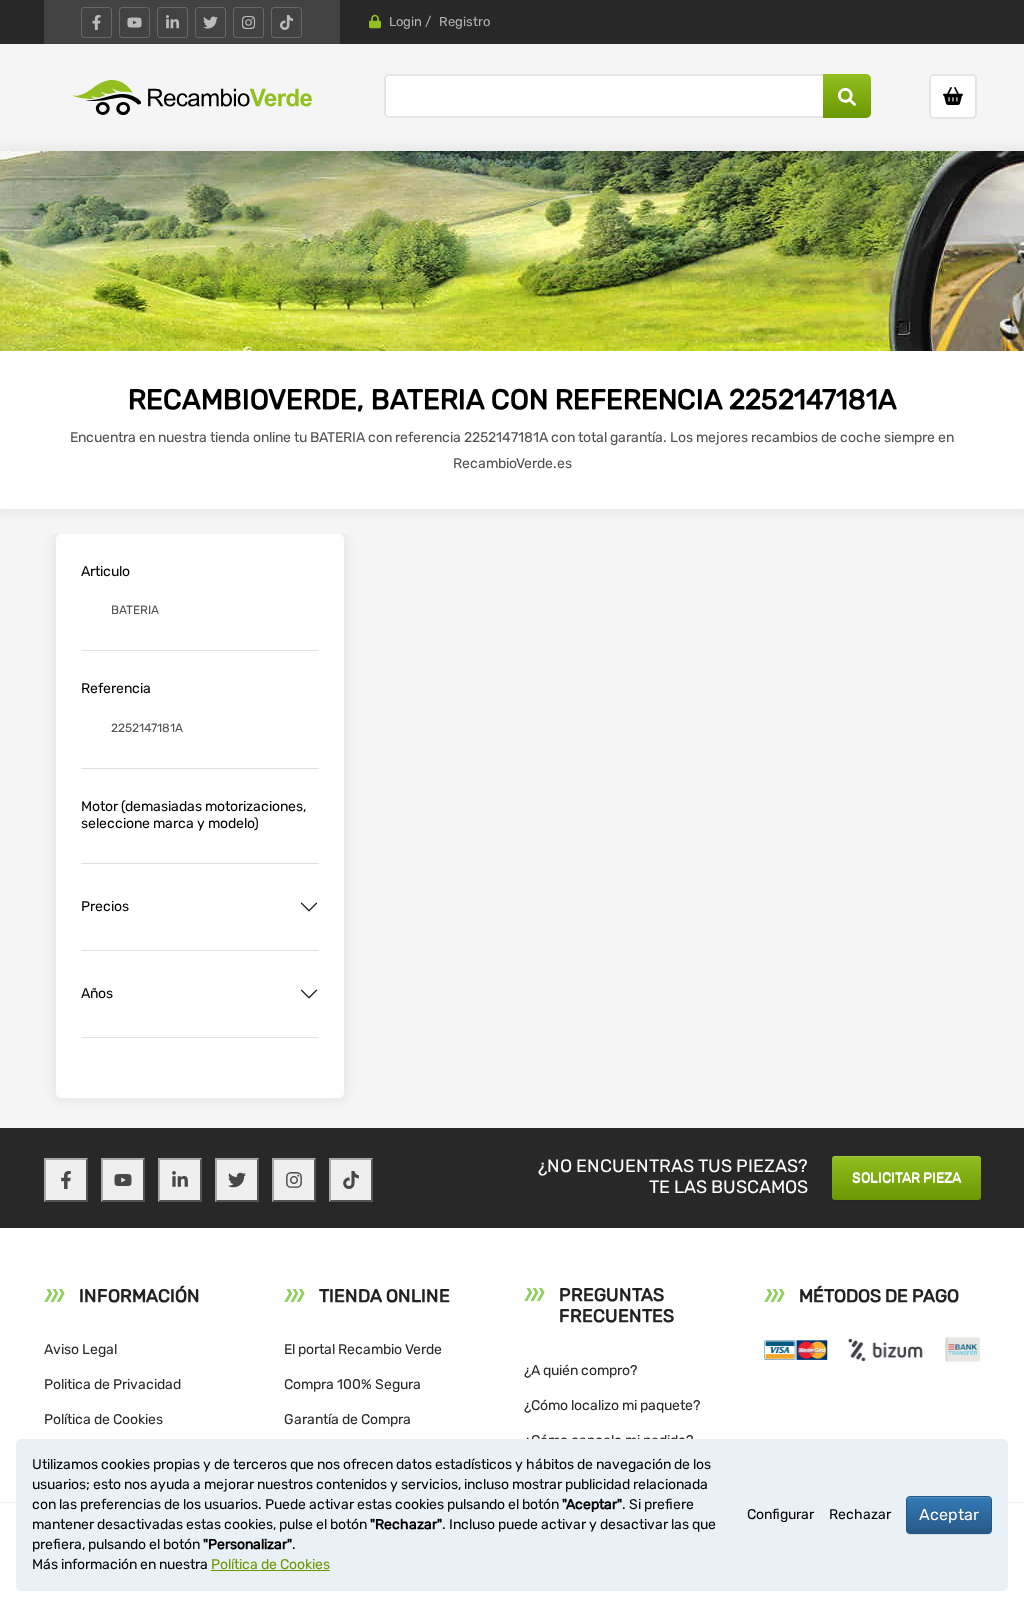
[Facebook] (96, 22)
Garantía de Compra (347, 1419)
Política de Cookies (103, 1419)
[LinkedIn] (172, 22)
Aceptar (949, 1514)
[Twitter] (210, 22)
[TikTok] (286, 22)
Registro (464, 21)
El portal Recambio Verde (363, 1349)
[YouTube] (134, 22)
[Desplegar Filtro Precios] (309, 907)
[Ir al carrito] (953, 96)
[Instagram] (248, 22)
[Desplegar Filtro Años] (309, 994)
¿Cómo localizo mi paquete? (612, 1405)
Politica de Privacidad (112, 1384)
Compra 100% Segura (352, 1384)
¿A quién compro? (580, 1370)
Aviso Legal (80, 1349)
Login (405, 21)
